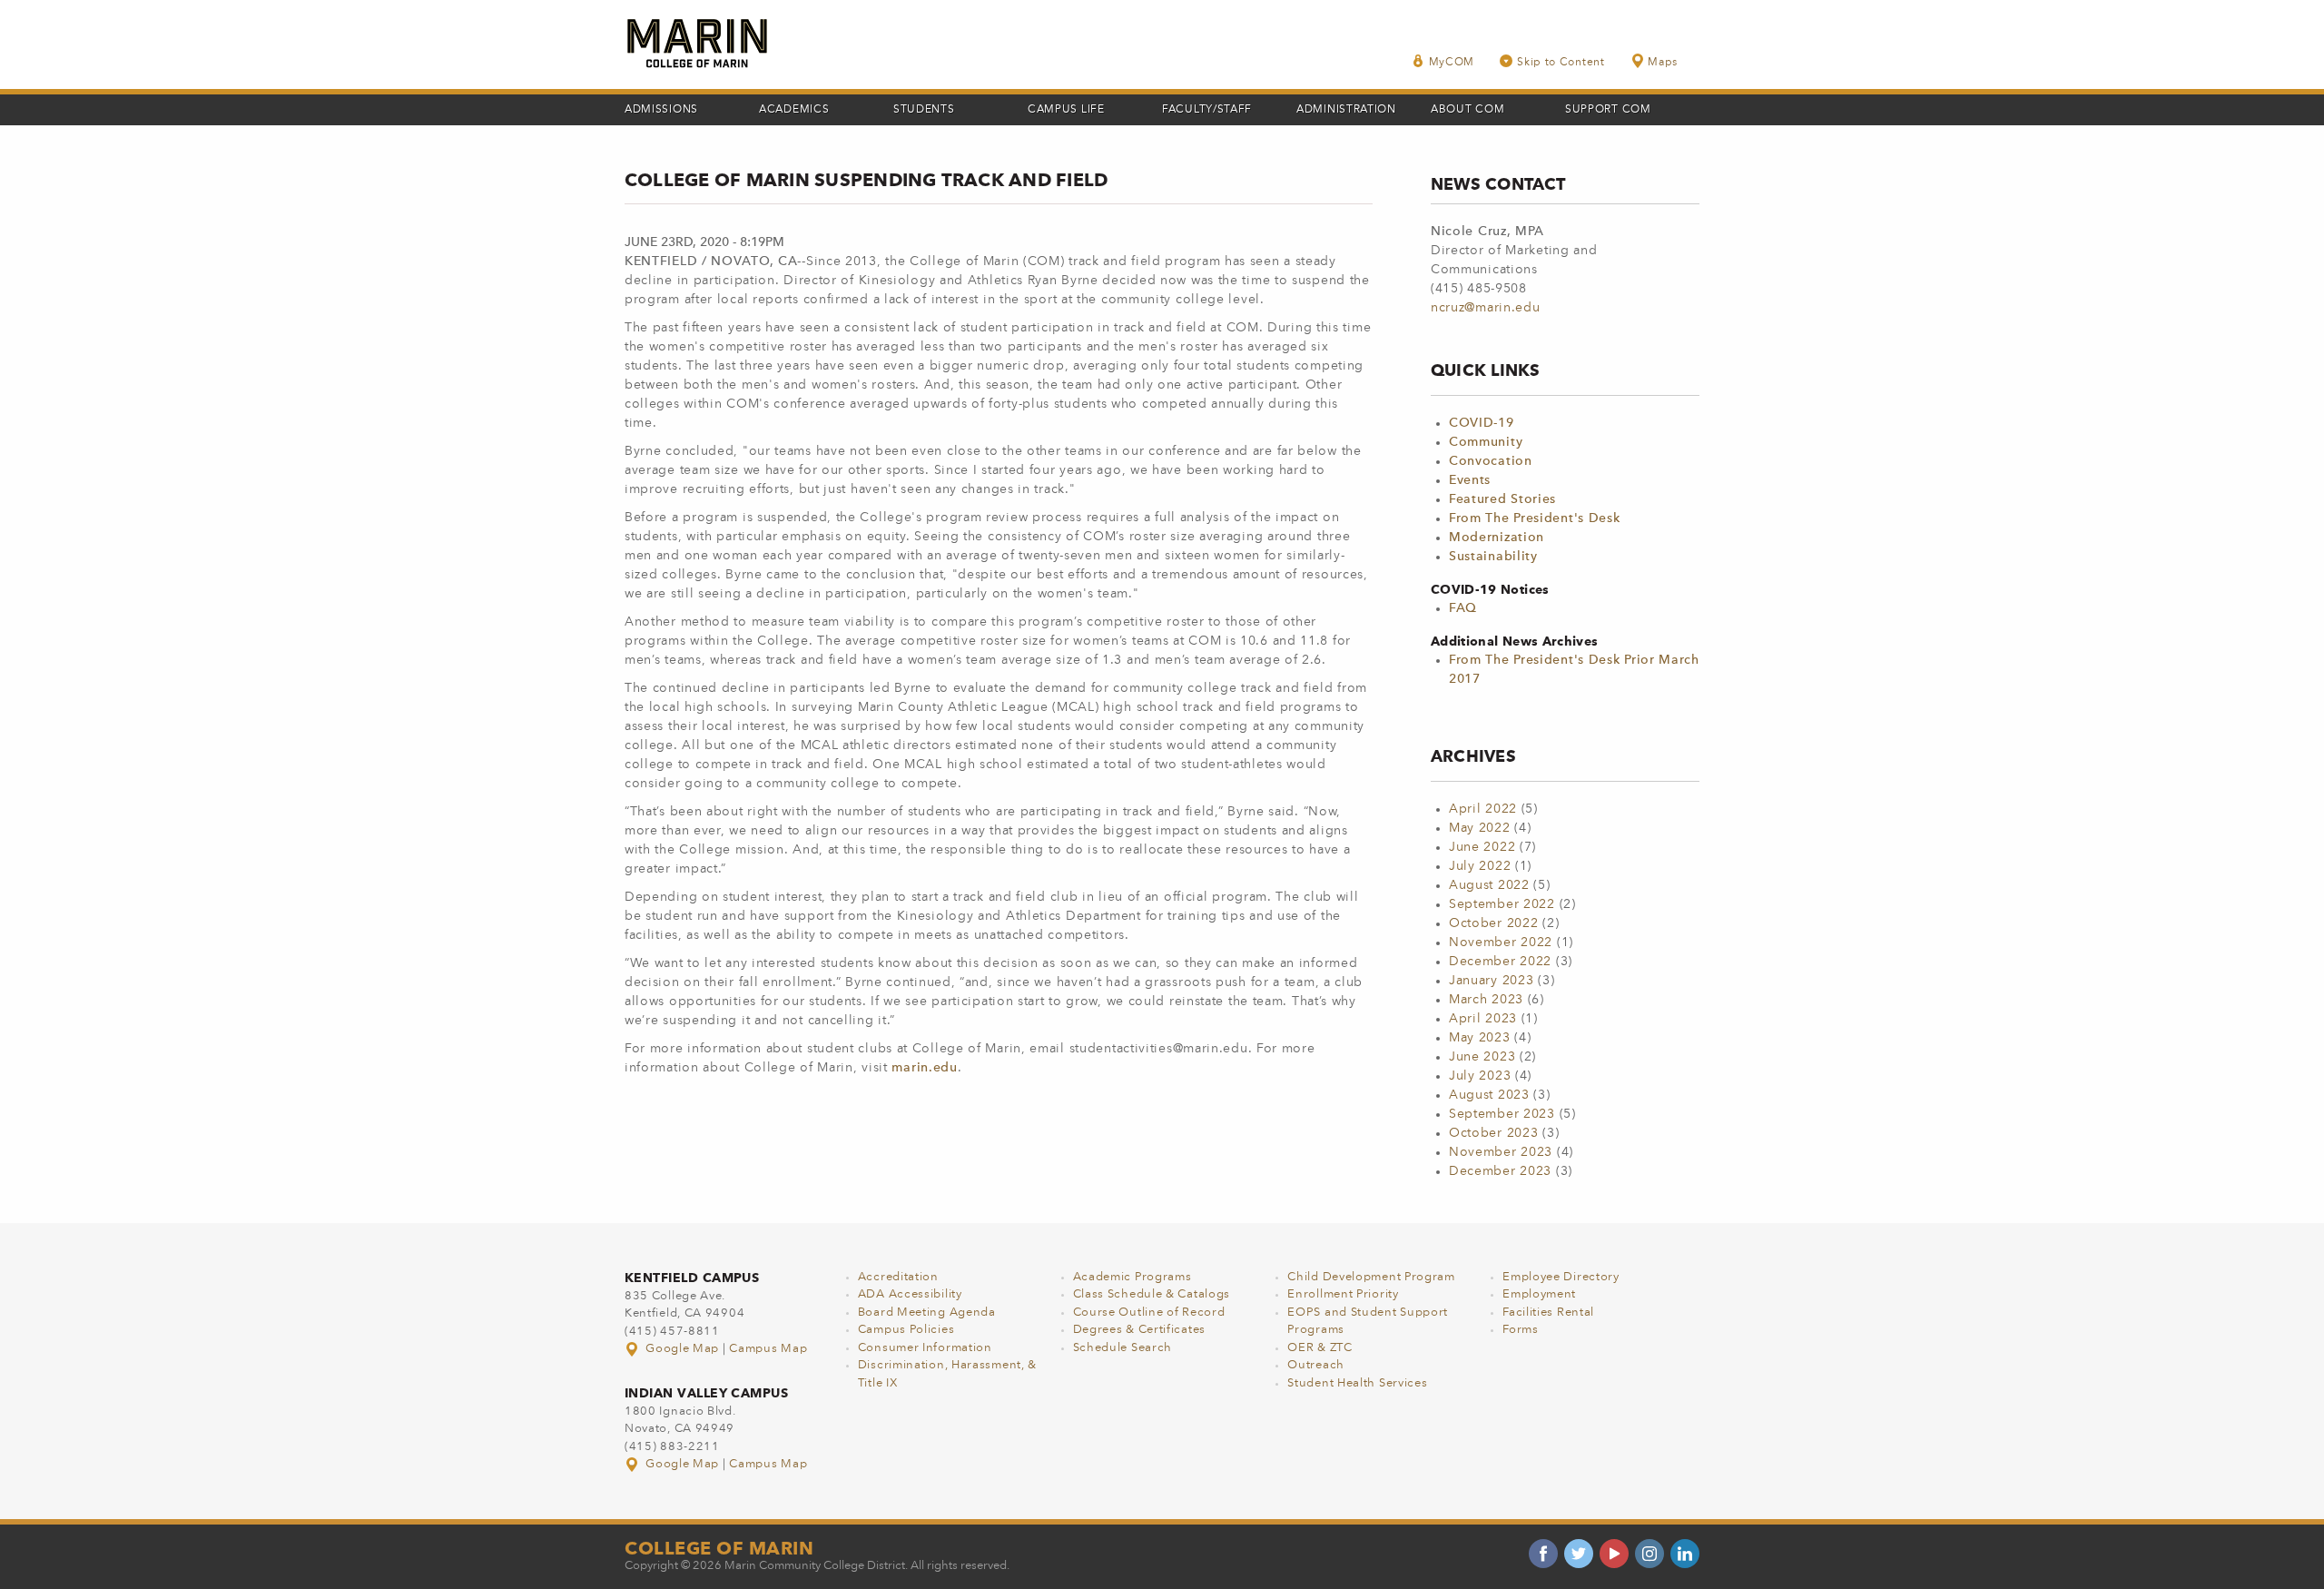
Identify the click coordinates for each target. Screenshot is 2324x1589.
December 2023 (1500, 1171)
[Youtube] (1614, 1554)
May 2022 (1480, 828)
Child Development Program (1371, 1277)
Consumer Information (925, 1348)
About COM (1467, 110)
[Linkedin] (1685, 1554)
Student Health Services (1357, 1383)
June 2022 (1482, 847)
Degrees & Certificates (1139, 1330)
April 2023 (1483, 1019)
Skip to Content (1561, 63)
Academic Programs (1132, 1277)
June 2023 (1482, 1057)
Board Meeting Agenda (927, 1313)
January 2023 (1491, 981)
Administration (1346, 110)
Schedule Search (1123, 1348)
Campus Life (1066, 110)
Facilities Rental (1548, 1313)
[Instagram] (1649, 1554)
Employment (1539, 1294)
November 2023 (1501, 1152)
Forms (1521, 1330)
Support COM (1608, 110)
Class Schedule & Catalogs (1152, 1294)
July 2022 (1480, 866)
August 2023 (1489, 1095)
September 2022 (1502, 904)
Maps (1663, 63)
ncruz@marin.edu (1486, 308)
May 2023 (1480, 1038)
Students (924, 110)
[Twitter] (1579, 1554)
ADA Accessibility (910, 1294)
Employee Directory (1561, 1277)
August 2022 (1489, 885)
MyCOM (1452, 63)
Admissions (661, 110)
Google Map (683, 1349)
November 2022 (1501, 943)
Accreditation (898, 1277)
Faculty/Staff (1207, 110)
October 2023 (1493, 1133)
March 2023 (1486, 1000)
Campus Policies (906, 1330)
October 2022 (1493, 923)
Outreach (1316, 1365)
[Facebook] (1543, 1554)
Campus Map (768, 1349)
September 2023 (1502, 1114)
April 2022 (1483, 809)
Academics (794, 110)
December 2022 (1500, 962)
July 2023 (1480, 1076)
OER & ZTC (1320, 1348)
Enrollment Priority (1343, 1294)
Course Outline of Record (1149, 1313)
